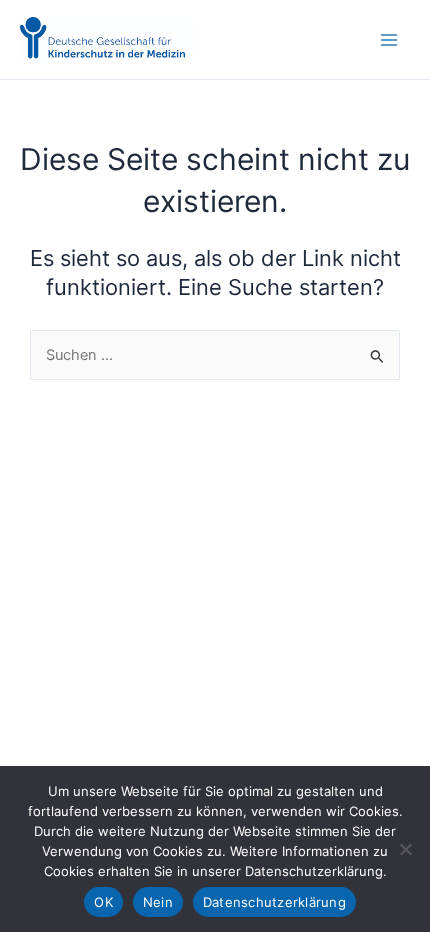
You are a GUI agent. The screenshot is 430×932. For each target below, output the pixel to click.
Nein (158, 902)
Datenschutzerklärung (274, 902)
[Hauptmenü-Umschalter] (389, 40)
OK (103, 902)
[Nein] (405, 849)
